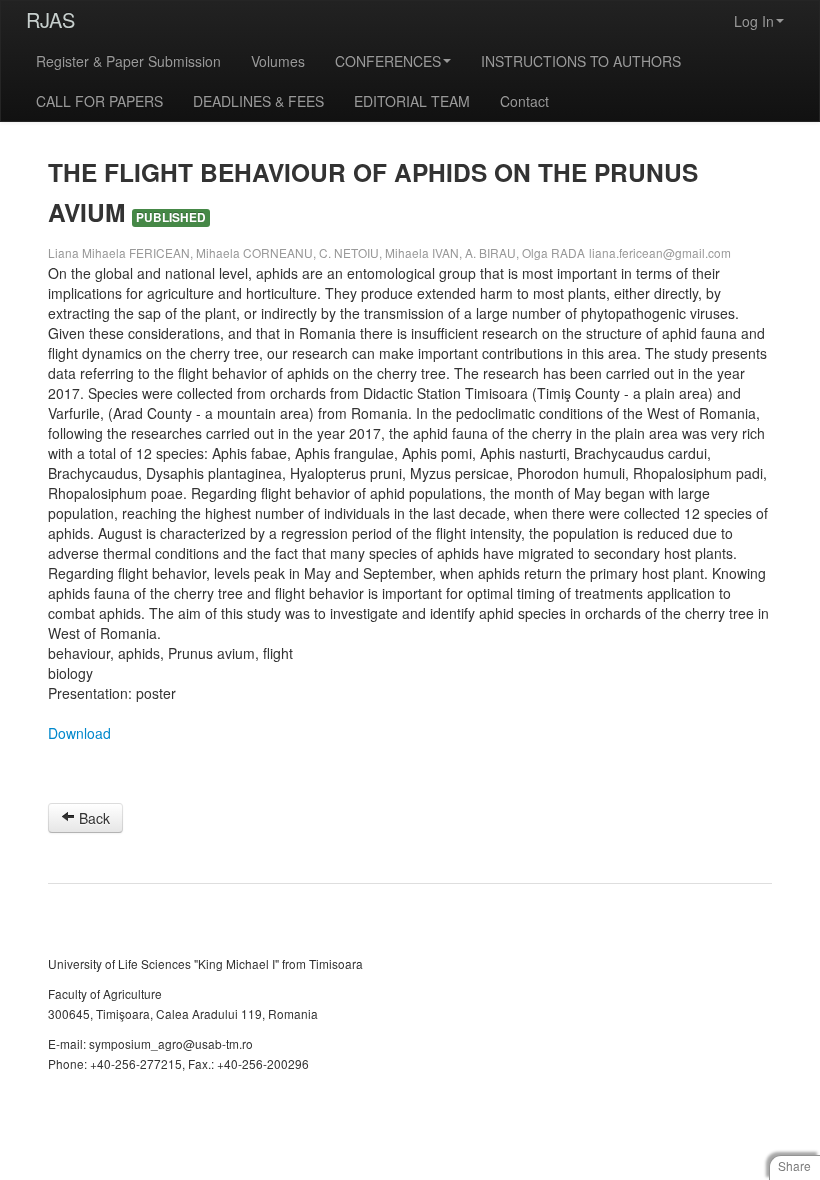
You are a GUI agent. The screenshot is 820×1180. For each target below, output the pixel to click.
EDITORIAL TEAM (412, 101)
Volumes (278, 61)
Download (79, 733)
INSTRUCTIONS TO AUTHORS (581, 61)
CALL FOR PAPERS (99, 101)
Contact (524, 101)
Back (92, 818)
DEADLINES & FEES (258, 101)
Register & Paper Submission (128, 61)
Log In (754, 21)
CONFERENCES (388, 61)
